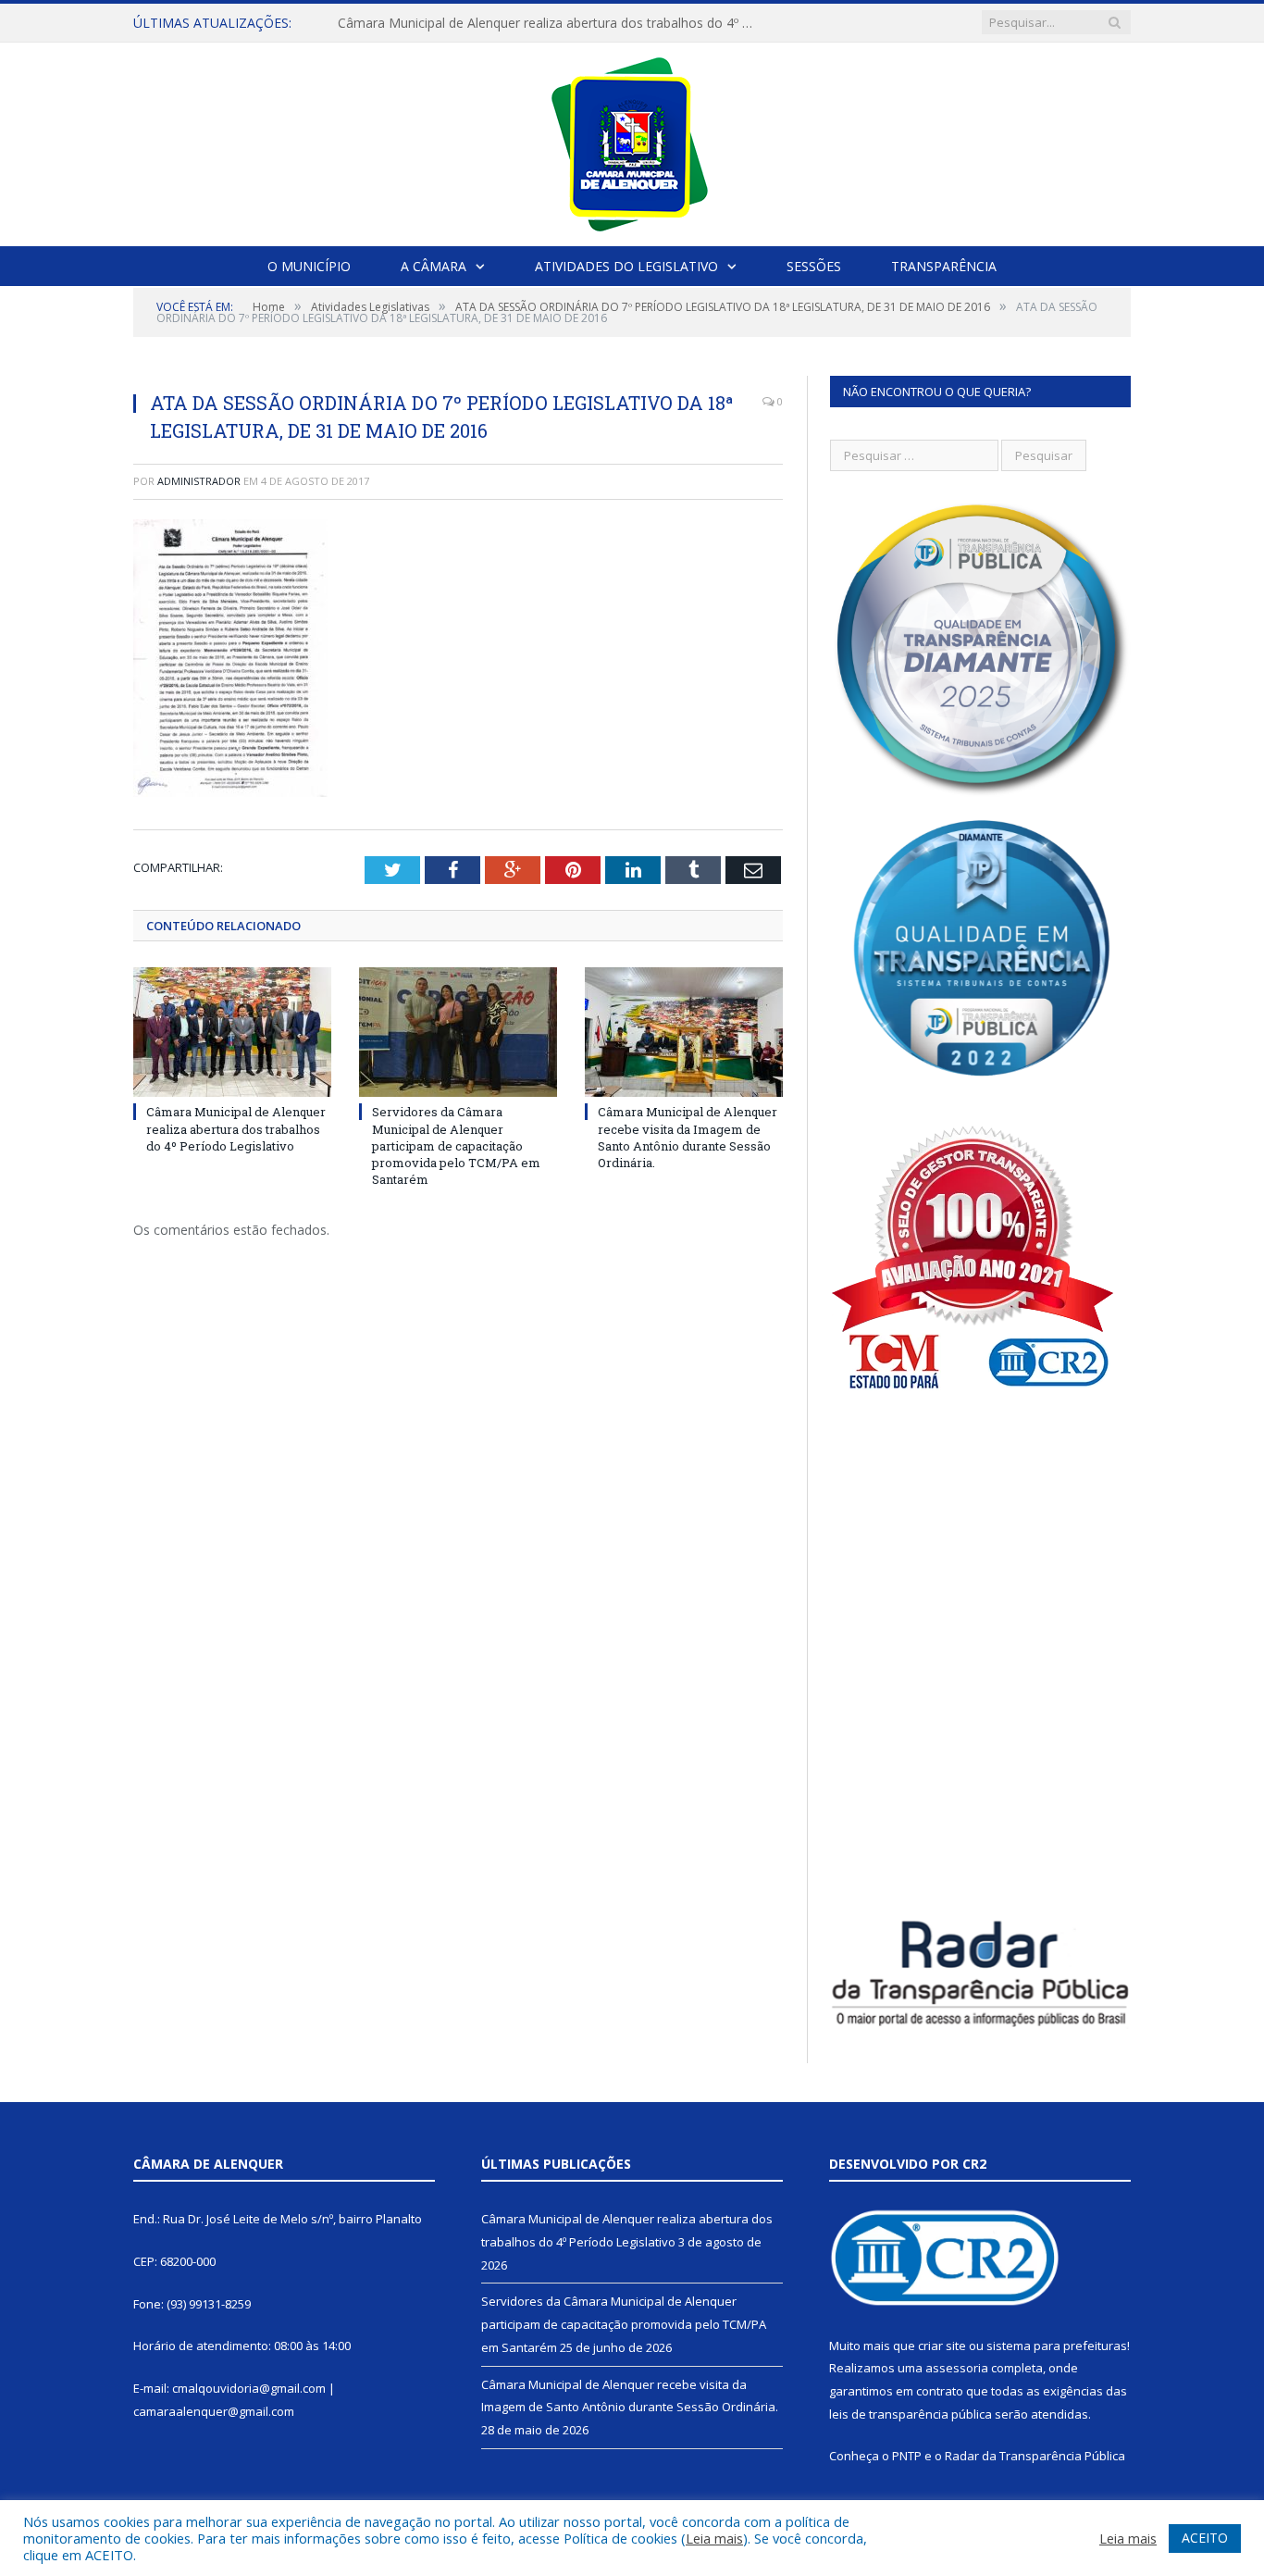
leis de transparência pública (911, 2414)
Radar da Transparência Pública (1035, 2456)
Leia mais (714, 2538)
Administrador (199, 481)
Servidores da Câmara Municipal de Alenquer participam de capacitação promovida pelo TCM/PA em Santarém (551, 23)
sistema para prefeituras (1057, 2346)
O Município (309, 266)
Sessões (814, 266)
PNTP (907, 2456)
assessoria (957, 2368)
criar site (942, 2346)
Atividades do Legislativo (626, 266)
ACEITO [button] (1205, 2538)
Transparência (944, 266)
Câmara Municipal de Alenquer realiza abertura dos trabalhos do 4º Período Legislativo (236, 1128)
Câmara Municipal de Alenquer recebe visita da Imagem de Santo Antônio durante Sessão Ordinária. (688, 1137)
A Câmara (434, 266)
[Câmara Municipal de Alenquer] (632, 140)
